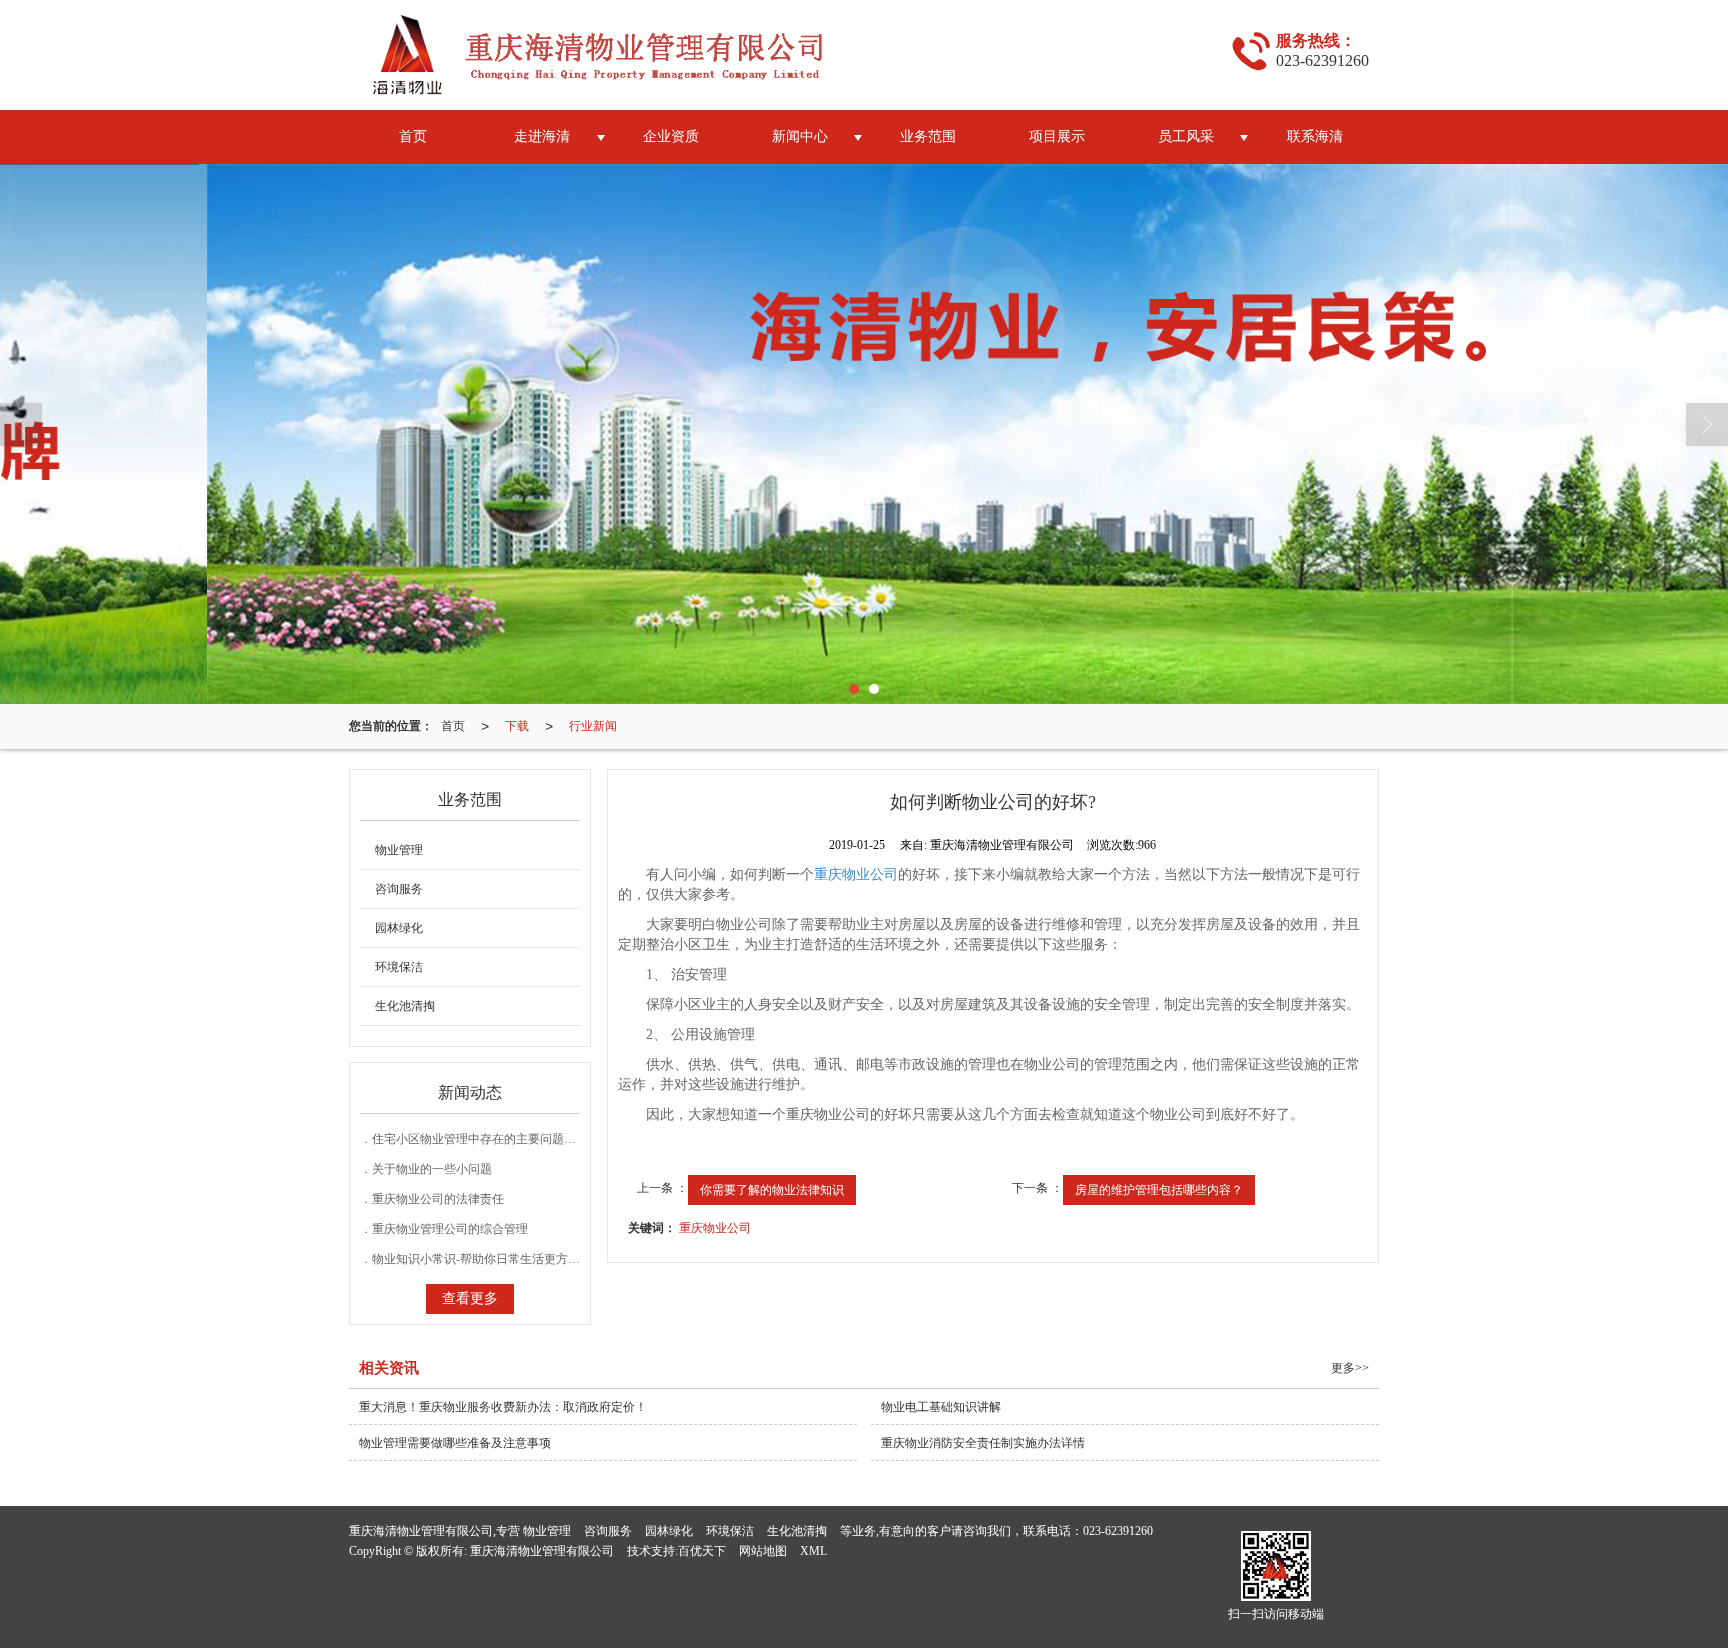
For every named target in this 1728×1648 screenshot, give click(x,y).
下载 (517, 726)
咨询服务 (399, 889)
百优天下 (702, 1551)
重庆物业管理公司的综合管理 (450, 1229)
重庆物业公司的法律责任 (438, 1199)
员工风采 (1186, 136)
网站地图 (763, 1551)
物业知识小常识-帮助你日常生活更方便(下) (486, 1259)
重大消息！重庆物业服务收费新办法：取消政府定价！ (503, 1407)
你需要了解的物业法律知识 (772, 1190)
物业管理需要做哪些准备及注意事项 (455, 1443)
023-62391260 (1118, 1531)
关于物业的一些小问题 (432, 1169)
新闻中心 (800, 136)
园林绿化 (399, 928)
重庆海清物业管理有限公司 (542, 1551)
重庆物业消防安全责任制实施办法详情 (983, 1443)
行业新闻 (593, 726)
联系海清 (1315, 136)
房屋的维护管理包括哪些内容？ (1159, 1190)
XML (813, 1551)
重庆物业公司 (856, 874)
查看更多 (470, 1298)
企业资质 (671, 136)
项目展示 (1057, 136)
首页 (413, 136)
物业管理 (399, 850)
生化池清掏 (405, 1006)
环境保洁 (399, 967)
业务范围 (928, 136)
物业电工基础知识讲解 (941, 1407)
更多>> (1350, 1368)
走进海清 (542, 136)
